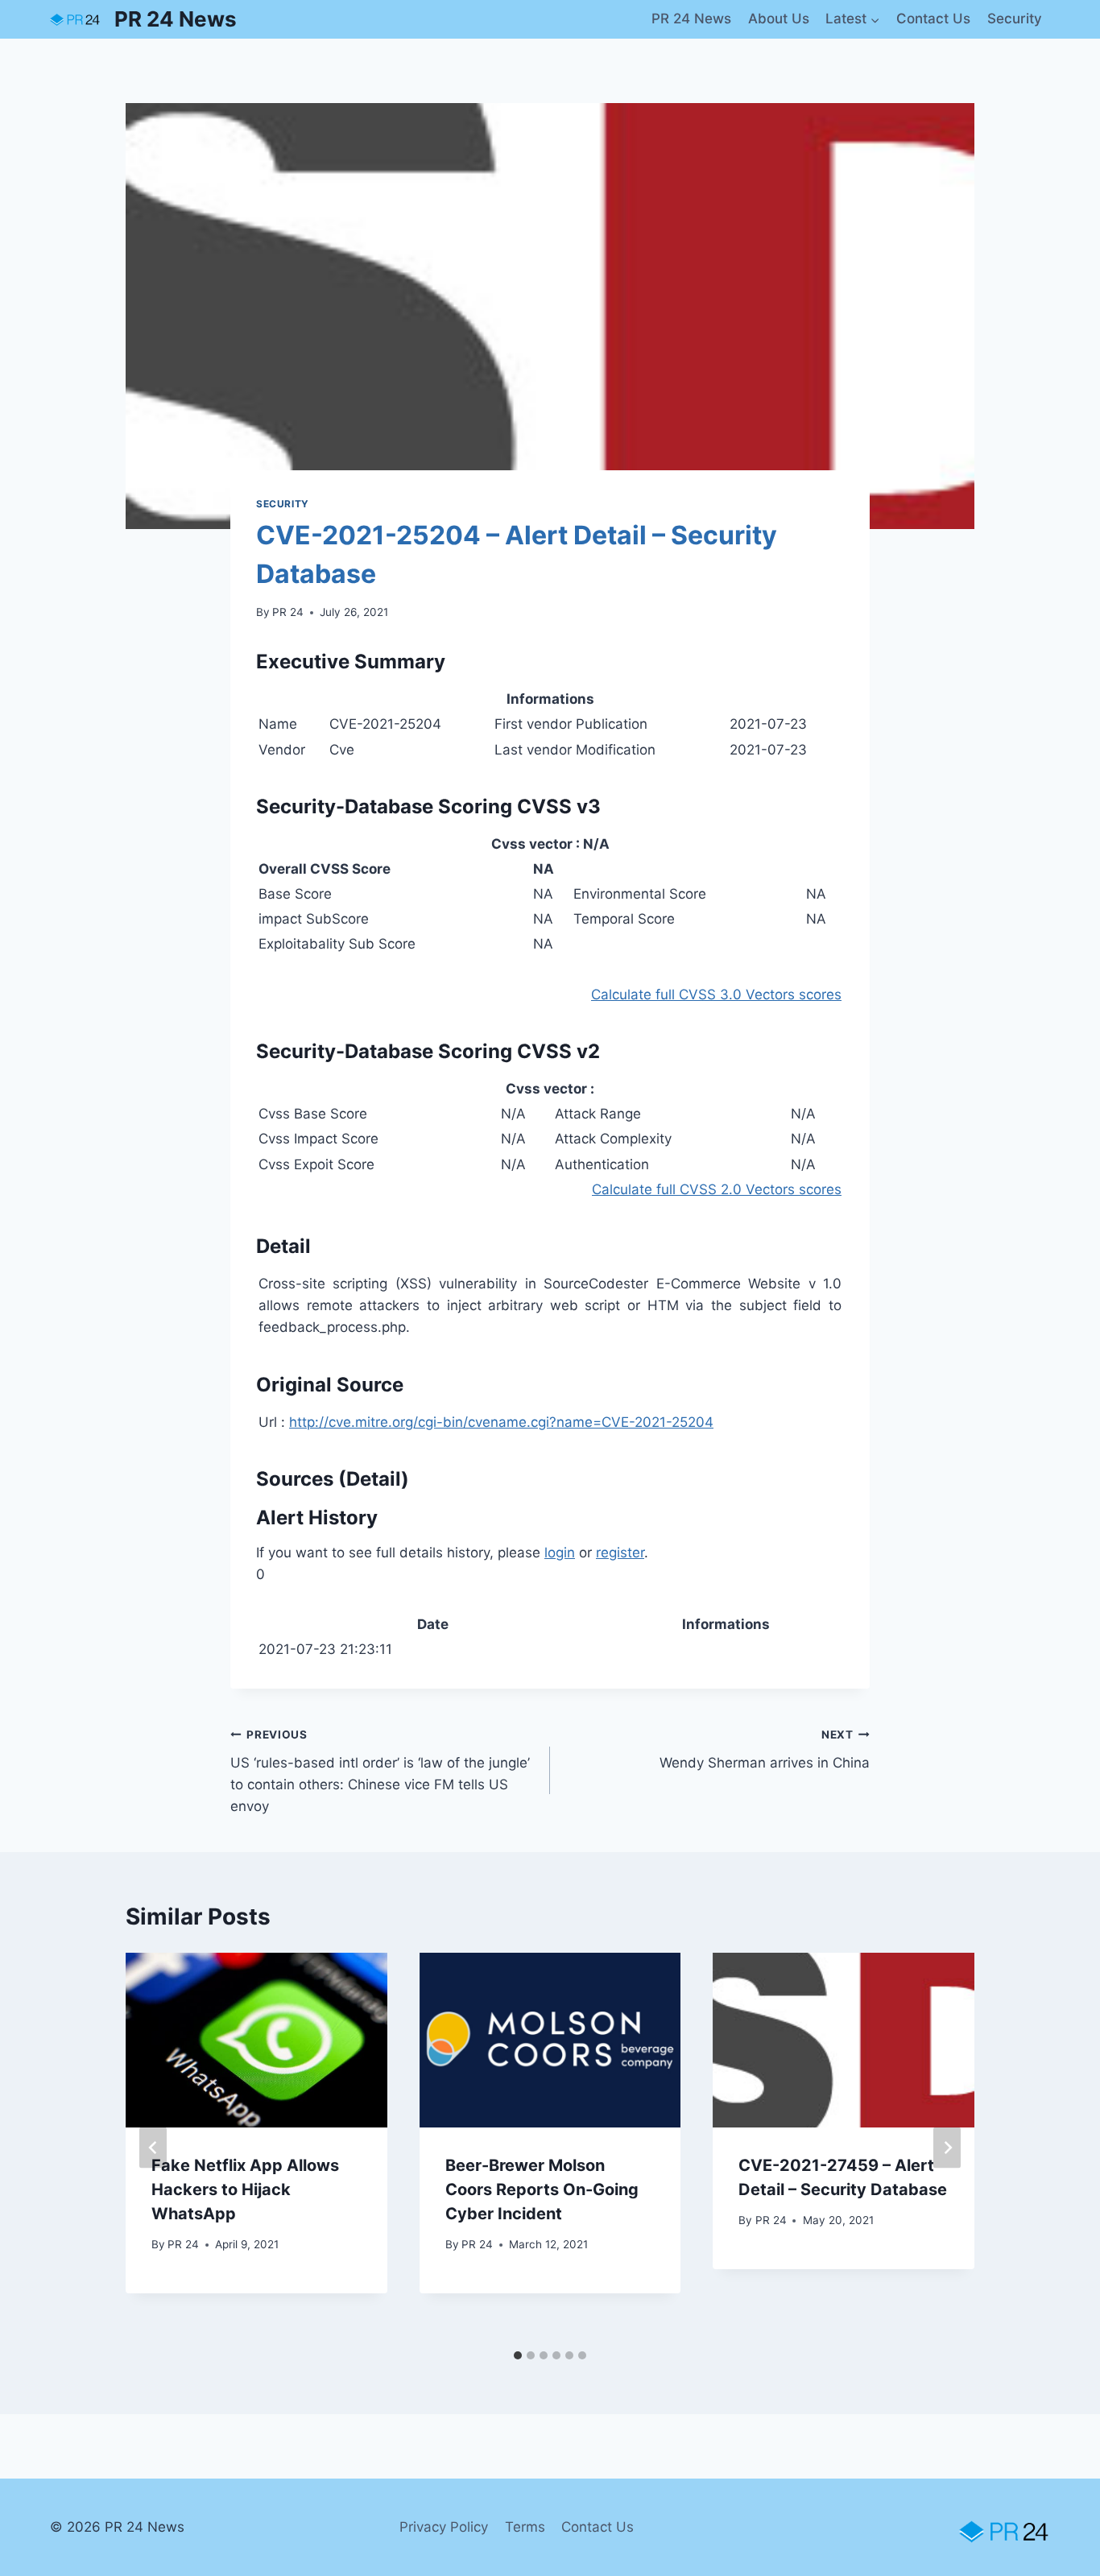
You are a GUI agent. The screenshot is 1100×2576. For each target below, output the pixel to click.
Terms (525, 2527)
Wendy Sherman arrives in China (765, 1749)
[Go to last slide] (153, 2147)
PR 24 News (691, 19)
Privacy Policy (444, 2527)
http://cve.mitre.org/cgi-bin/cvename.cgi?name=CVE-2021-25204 (501, 1422)
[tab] (518, 2355)
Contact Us (933, 19)
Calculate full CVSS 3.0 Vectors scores (716, 994)
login (560, 1553)
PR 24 (288, 612)
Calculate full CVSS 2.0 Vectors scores (717, 1189)
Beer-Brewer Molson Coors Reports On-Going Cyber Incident (542, 2189)
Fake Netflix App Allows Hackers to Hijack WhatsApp (245, 2189)
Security (1015, 19)
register (620, 1553)
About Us (779, 19)
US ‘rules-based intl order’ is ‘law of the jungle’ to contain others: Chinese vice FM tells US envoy (380, 1771)
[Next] (947, 2147)
